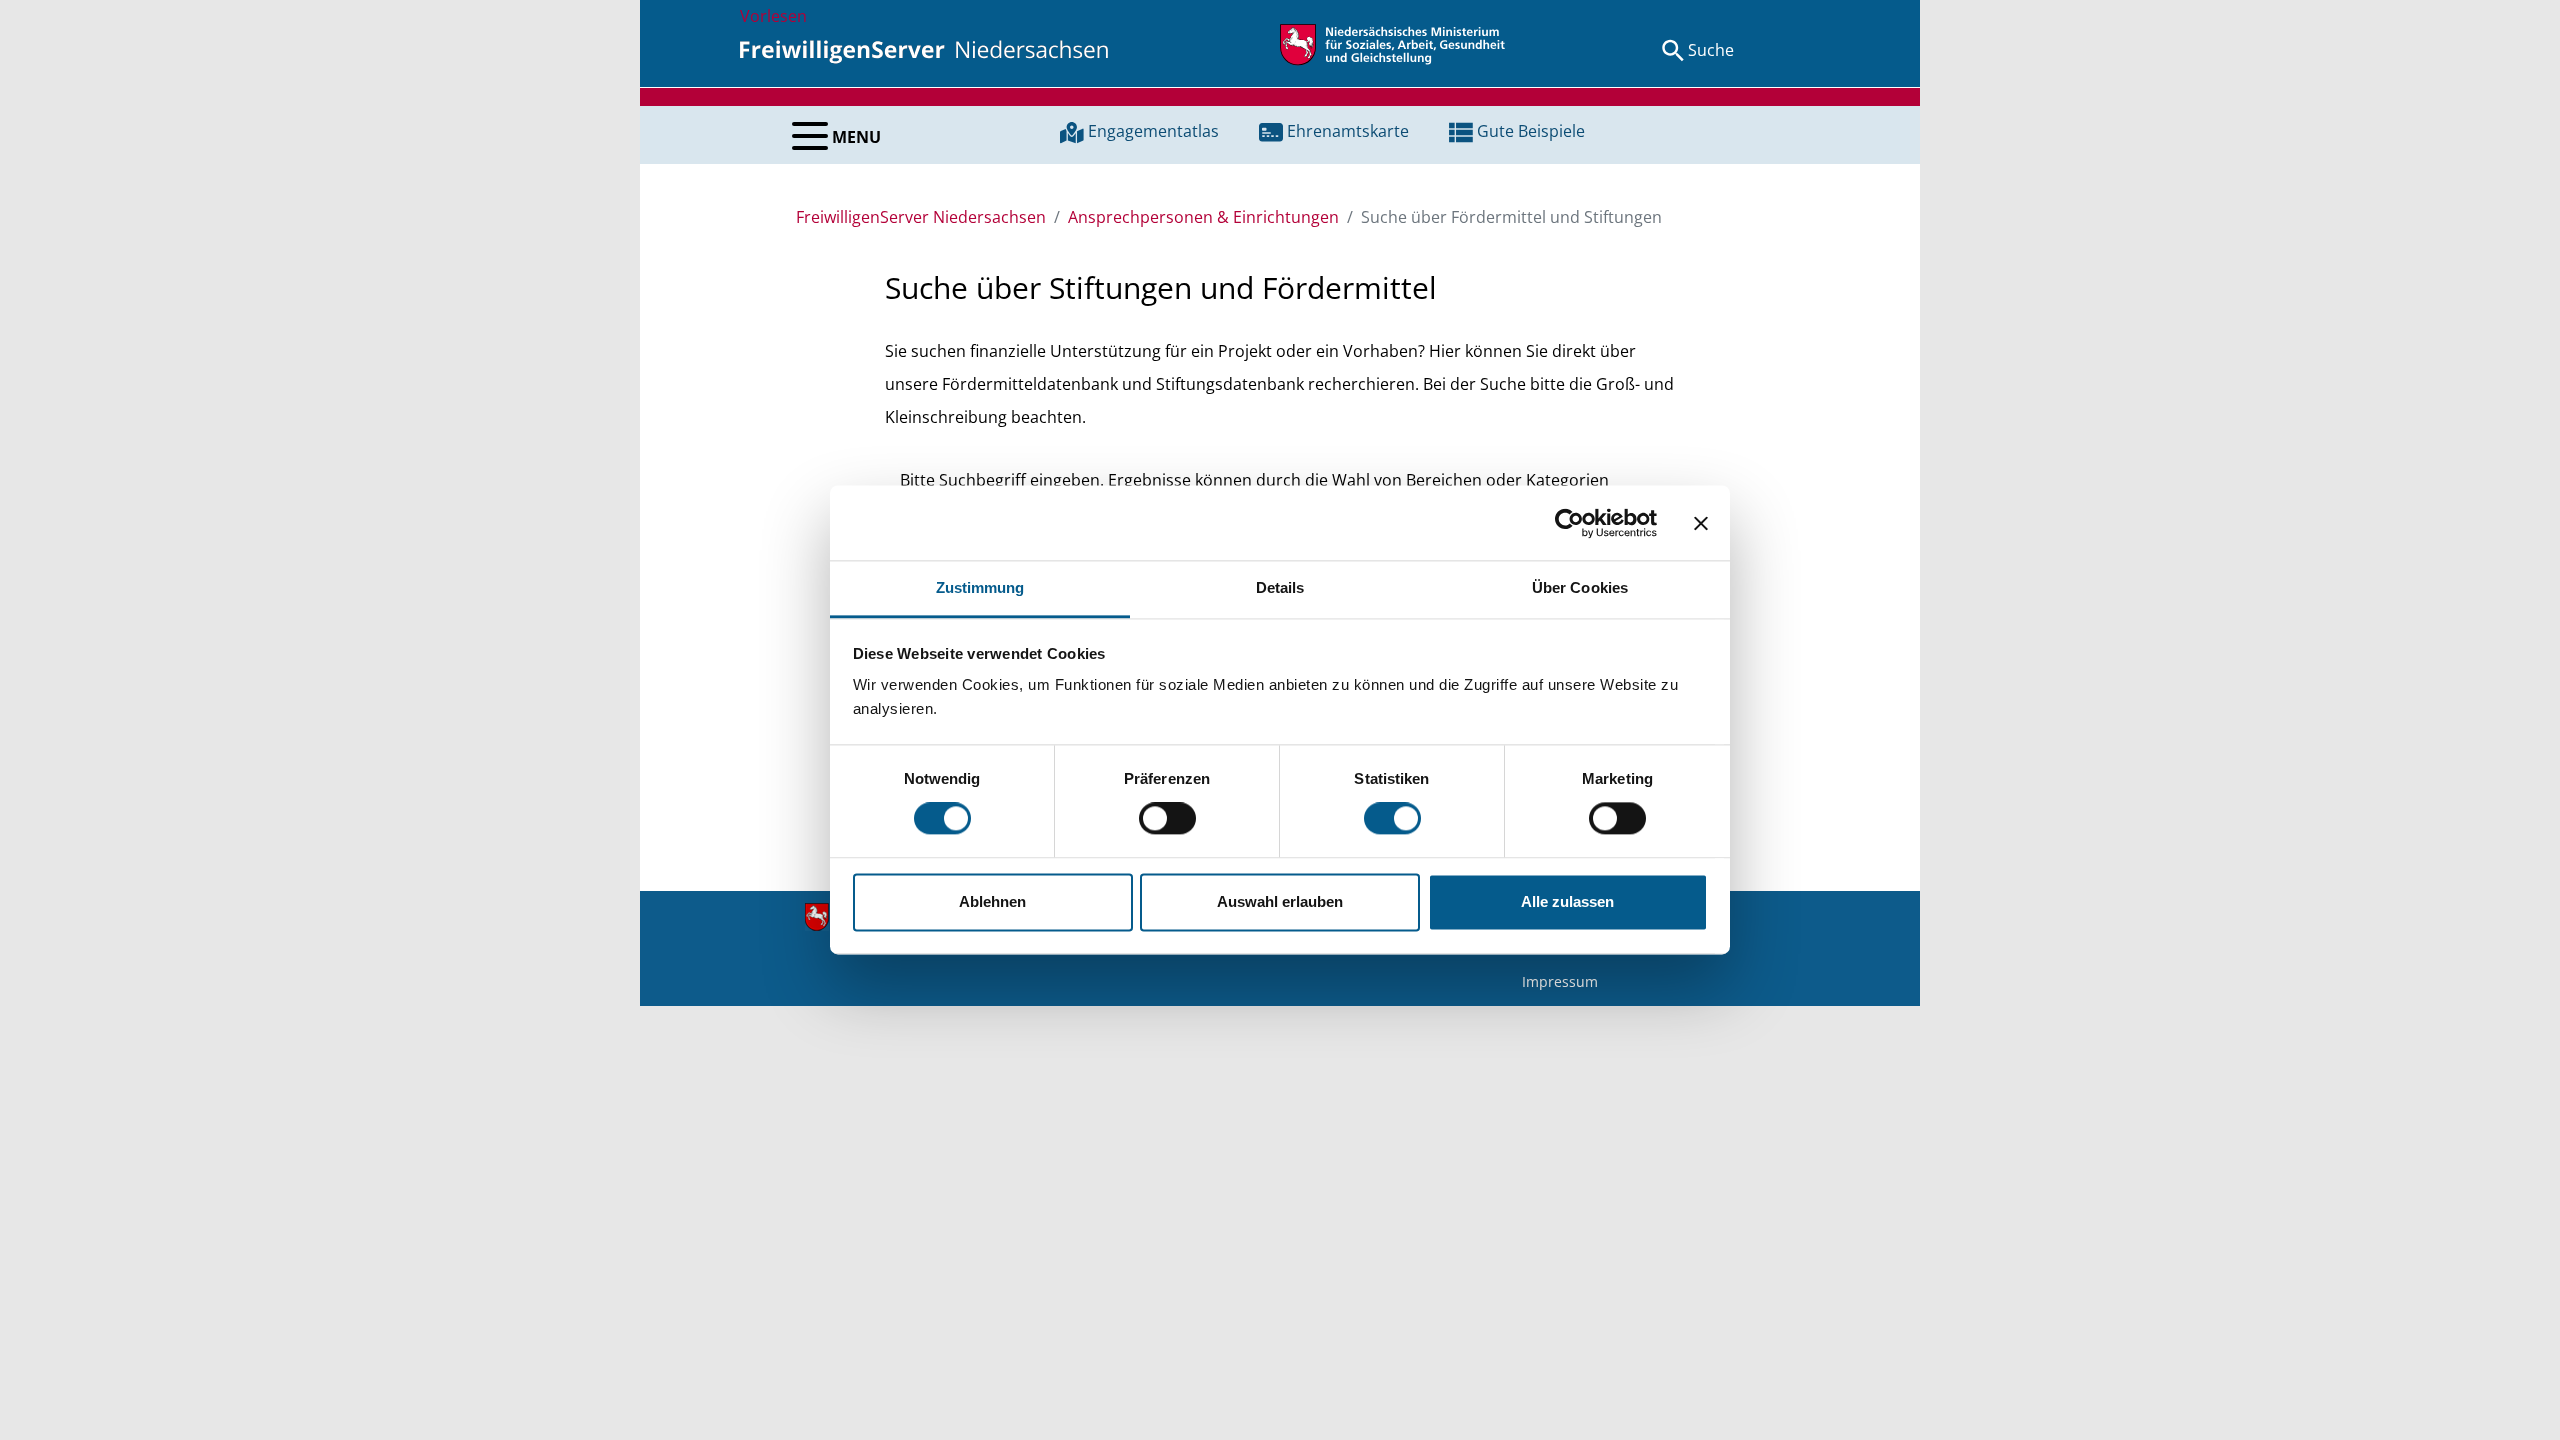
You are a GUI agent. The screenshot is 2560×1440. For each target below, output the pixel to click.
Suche (1711, 50)
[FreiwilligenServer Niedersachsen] (924, 50)
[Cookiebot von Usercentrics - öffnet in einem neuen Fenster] (1569, 523)
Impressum (1560, 981)
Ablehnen (992, 901)
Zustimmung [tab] (980, 587)
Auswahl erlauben (1280, 901)
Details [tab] (1280, 587)
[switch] (1167, 819)
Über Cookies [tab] (1580, 587)
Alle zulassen (1567, 901)
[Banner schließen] (1701, 523)
